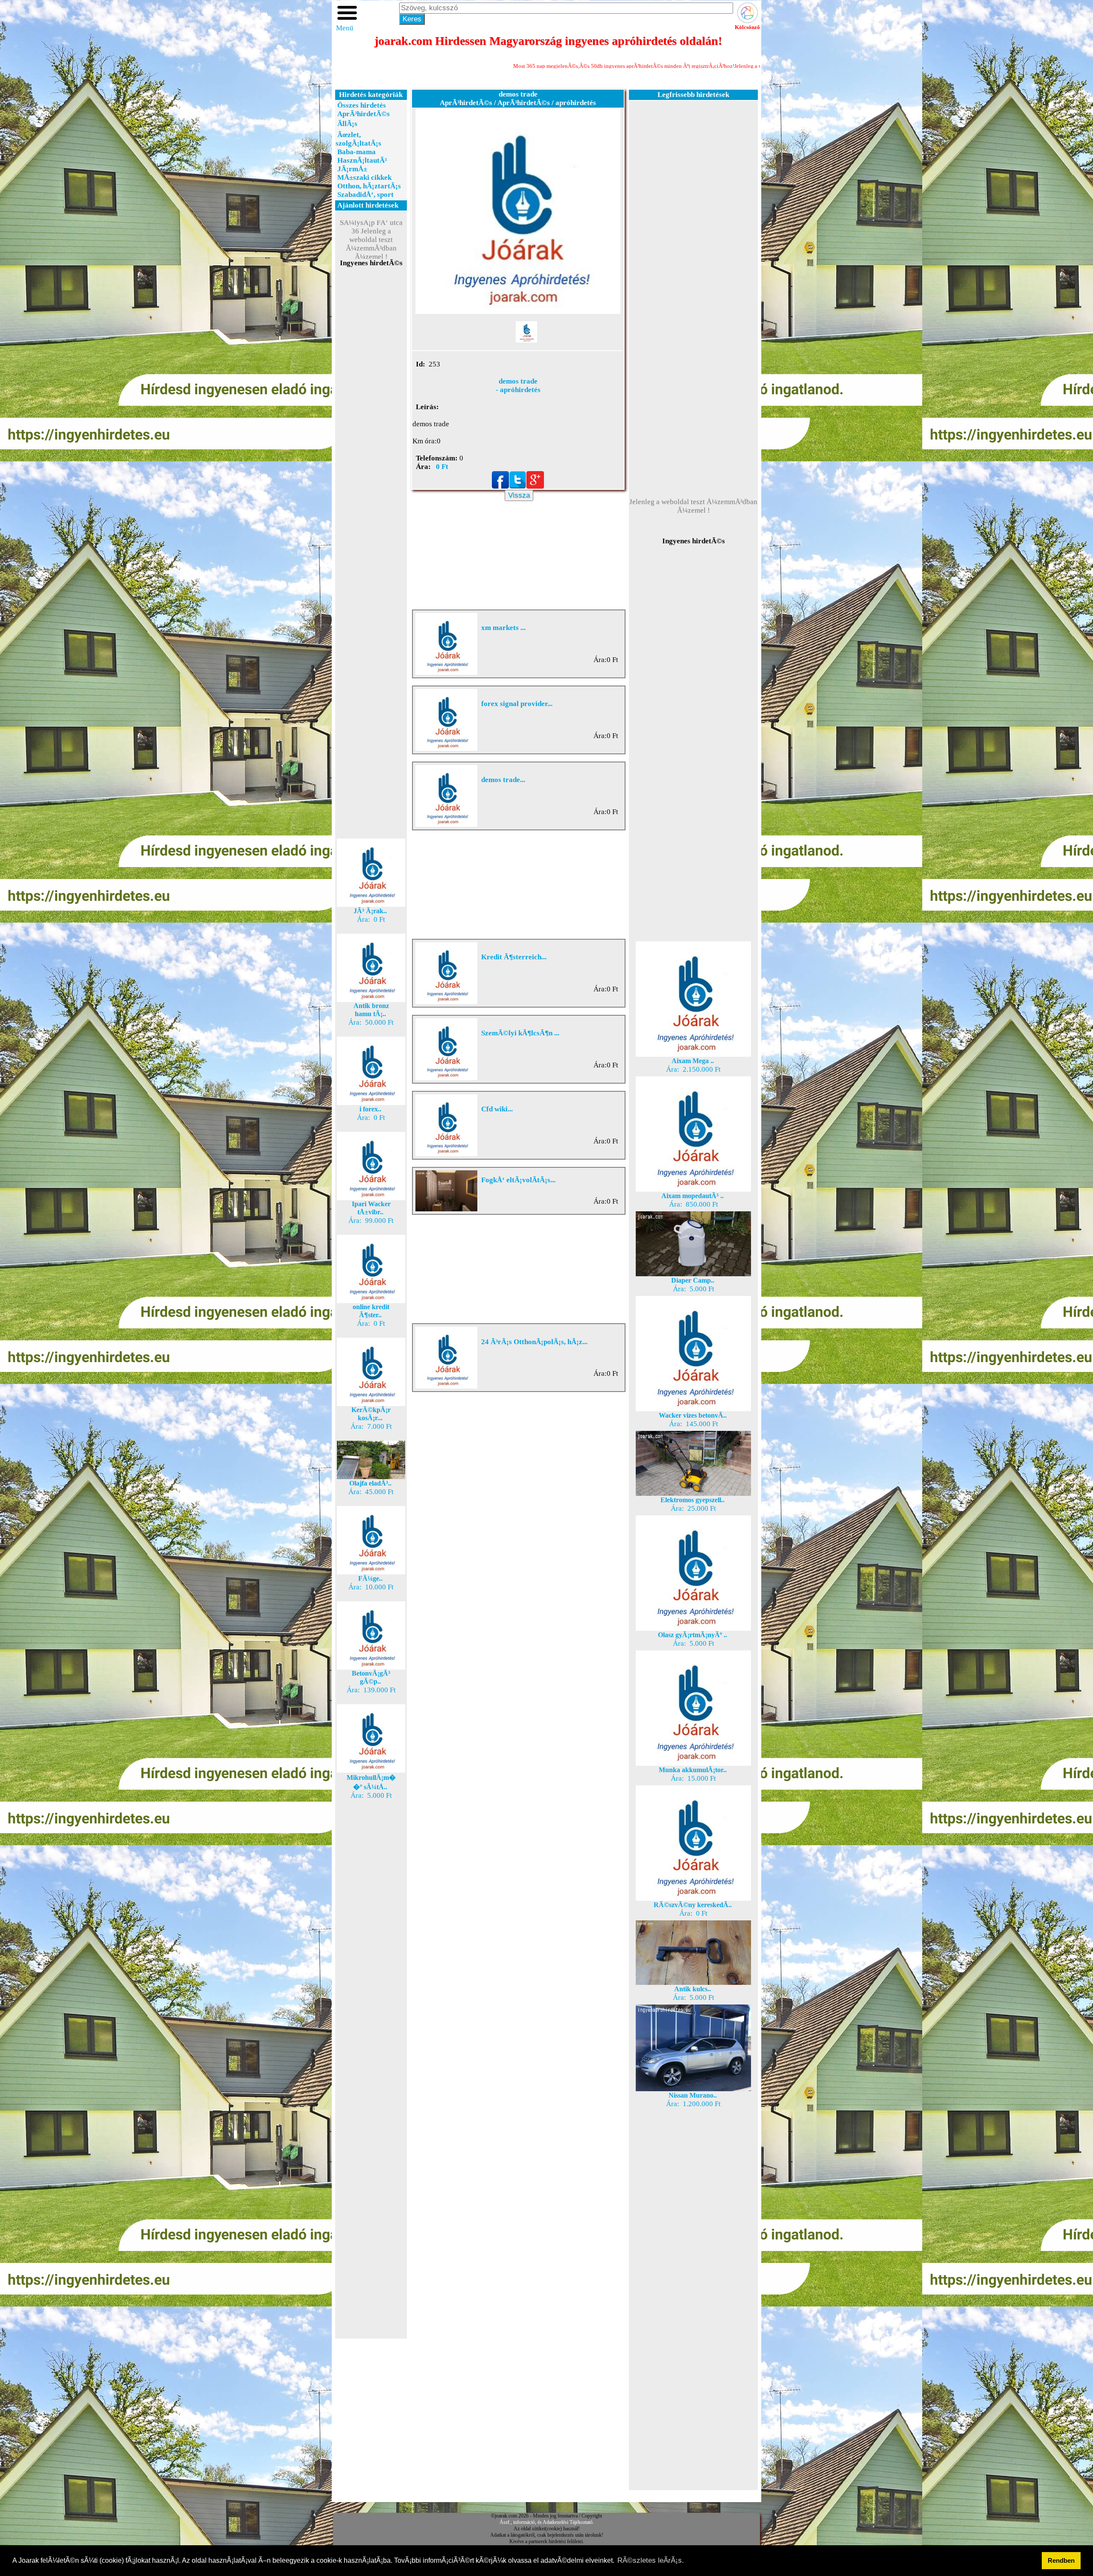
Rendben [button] (1061, 2560)
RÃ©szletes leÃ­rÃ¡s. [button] (651, 2560)
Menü (345, 28)
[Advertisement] (371, 420)
